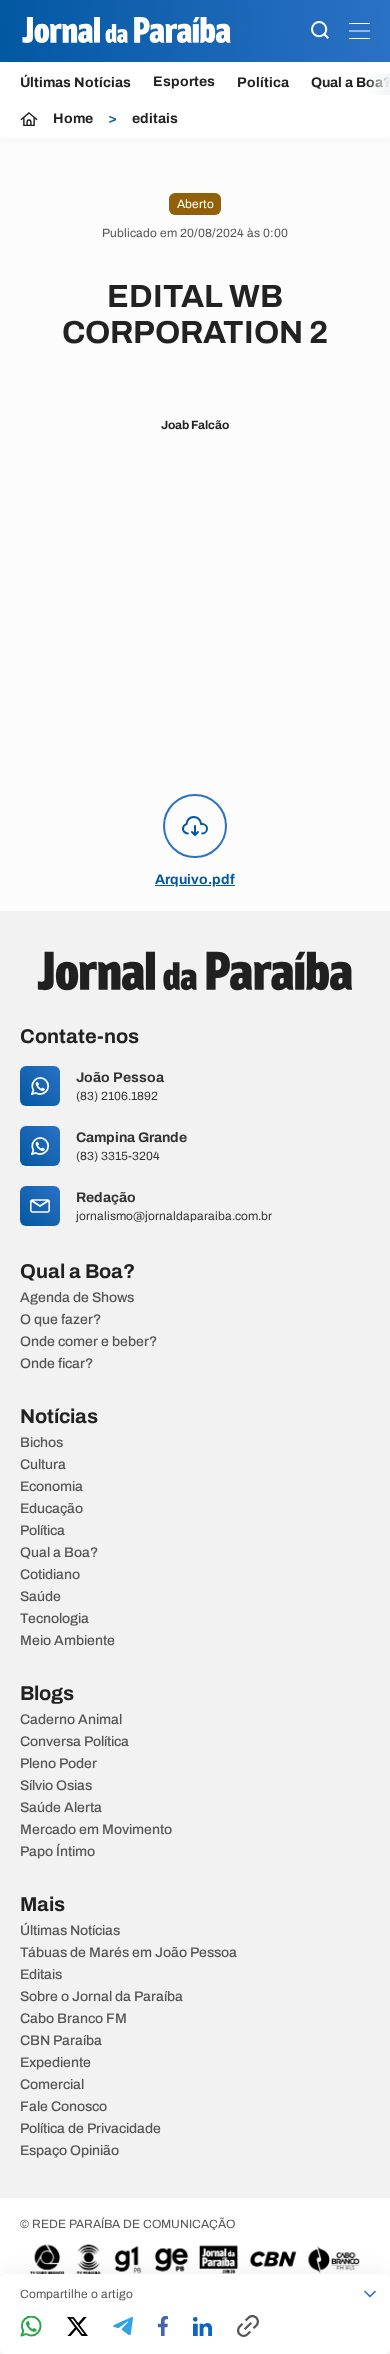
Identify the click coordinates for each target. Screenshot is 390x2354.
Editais (41, 1975)
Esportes (184, 82)
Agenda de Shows (77, 1298)
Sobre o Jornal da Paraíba (101, 1997)
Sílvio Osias (56, 1786)
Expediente (55, 2063)
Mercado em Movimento (96, 1830)
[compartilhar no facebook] (163, 2327)
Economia (51, 1487)
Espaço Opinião (69, 2151)
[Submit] (320, 31)
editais (155, 119)
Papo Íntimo (57, 1852)
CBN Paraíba (61, 2041)
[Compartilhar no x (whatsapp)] (77, 2328)
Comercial (52, 2085)
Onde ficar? (56, 1364)
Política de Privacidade (90, 2129)
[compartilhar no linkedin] (202, 2328)
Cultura (43, 1465)
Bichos (41, 1443)
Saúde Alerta (61, 1808)
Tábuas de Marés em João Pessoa (128, 1953)
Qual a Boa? (59, 1553)
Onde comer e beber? (88, 1342)
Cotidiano (50, 1575)
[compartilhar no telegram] (123, 2327)
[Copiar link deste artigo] (248, 2327)
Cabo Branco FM (73, 2019)
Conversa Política (74, 1742)
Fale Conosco (63, 2107)
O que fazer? (60, 1320)
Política (263, 82)
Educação (51, 1509)
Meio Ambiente (67, 1641)
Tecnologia (54, 1619)
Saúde (40, 1597)
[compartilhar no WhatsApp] (31, 2327)
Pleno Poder (58, 1764)
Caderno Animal (71, 1720)
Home (73, 119)
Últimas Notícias (75, 82)
